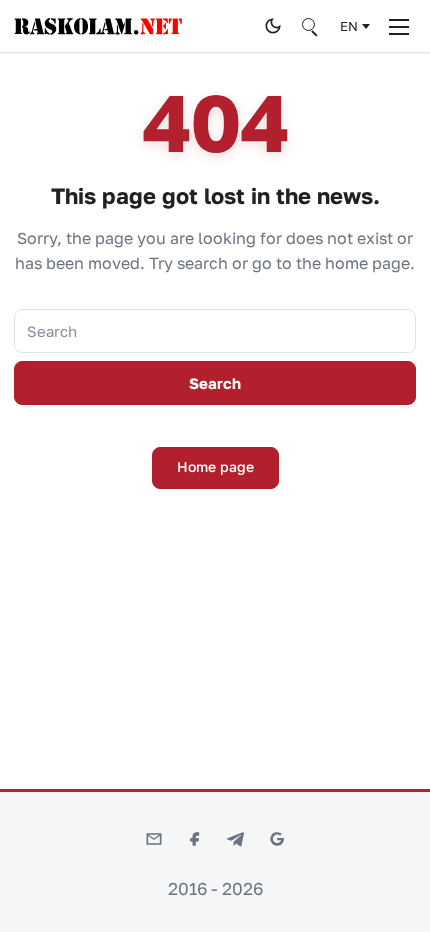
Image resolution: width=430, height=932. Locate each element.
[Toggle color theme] (273, 26)
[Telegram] (236, 839)
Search (215, 383)
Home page (215, 466)
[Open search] (311, 26)
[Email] (154, 839)
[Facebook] (195, 839)
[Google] (277, 839)
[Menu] (399, 26)
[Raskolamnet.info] (133, 26)
